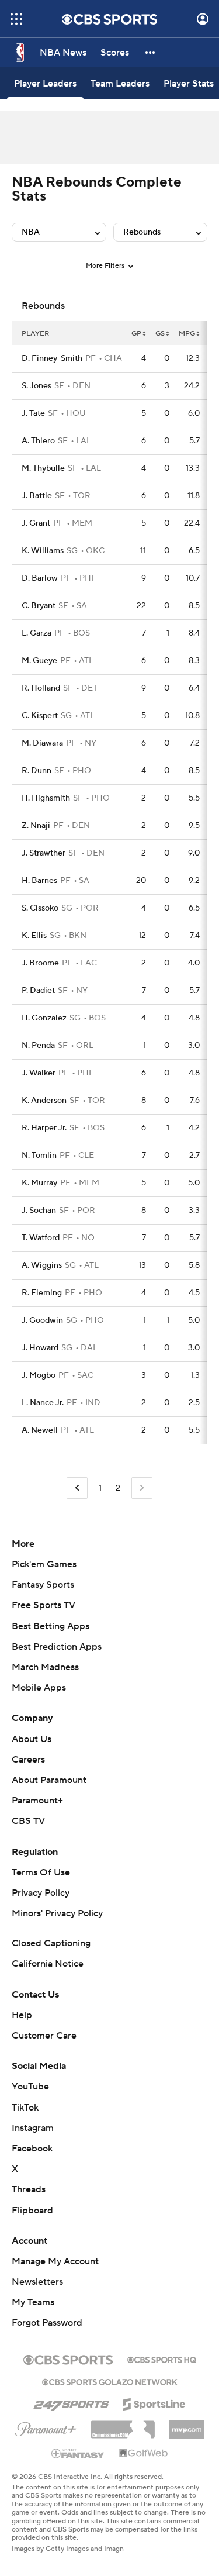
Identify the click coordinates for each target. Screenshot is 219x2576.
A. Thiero (38, 441)
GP (136, 334)
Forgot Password (47, 2323)
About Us (32, 1739)
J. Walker (39, 1073)
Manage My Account (55, 2261)
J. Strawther (44, 853)
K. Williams (43, 551)
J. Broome (40, 963)
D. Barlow (40, 578)
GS (160, 334)
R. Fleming (42, 1293)
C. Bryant (39, 606)
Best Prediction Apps (57, 1647)
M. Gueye (39, 661)
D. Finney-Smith (52, 358)
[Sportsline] (154, 2402)
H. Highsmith (46, 798)
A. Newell (40, 1430)
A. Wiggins (42, 1265)
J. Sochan (39, 1211)
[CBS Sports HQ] (162, 2358)
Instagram (33, 2128)
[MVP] (186, 2425)
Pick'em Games (44, 1564)
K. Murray (39, 1183)
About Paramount (49, 1780)
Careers (28, 1760)
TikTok (25, 2108)
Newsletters (37, 2282)
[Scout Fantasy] (78, 2453)
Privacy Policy (41, 1893)
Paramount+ (37, 1801)
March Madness (45, 1667)
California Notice (48, 1964)
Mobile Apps (39, 1688)
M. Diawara (42, 743)
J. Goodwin (42, 1320)
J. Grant (36, 523)
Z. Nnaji (36, 826)
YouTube (30, 2087)
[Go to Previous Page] (77, 1488)
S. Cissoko (40, 908)
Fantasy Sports (43, 1585)
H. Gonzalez (44, 1018)
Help (22, 2015)
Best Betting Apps (51, 1626)
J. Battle (37, 496)
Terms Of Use (41, 1872)
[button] (16, 19)
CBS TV (28, 1821)
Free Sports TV (44, 1605)
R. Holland (41, 688)
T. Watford (41, 1238)
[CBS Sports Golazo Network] (110, 2381)
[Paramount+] (46, 2427)
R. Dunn (36, 771)
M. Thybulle (43, 468)
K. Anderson (44, 1101)
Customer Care (44, 2036)
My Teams (33, 2302)
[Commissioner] (123, 2425)
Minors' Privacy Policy (57, 1913)
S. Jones (36, 386)
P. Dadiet (38, 991)
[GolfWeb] (144, 2454)
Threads (29, 2189)
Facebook (32, 2149)
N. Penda (38, 1046)
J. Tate (33, 413)
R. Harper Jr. (44, 1128)
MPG (187, 334)
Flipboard (32, 2211)
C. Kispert (40, 716)
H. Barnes (39, 881)
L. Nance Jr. (43, 1403)
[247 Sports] (71, 2402)
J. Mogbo (39, 1375)
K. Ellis (34, 936)
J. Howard (40, 1348)
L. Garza (36, 633)
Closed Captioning (51, 1943)
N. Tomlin (39, 1156)
